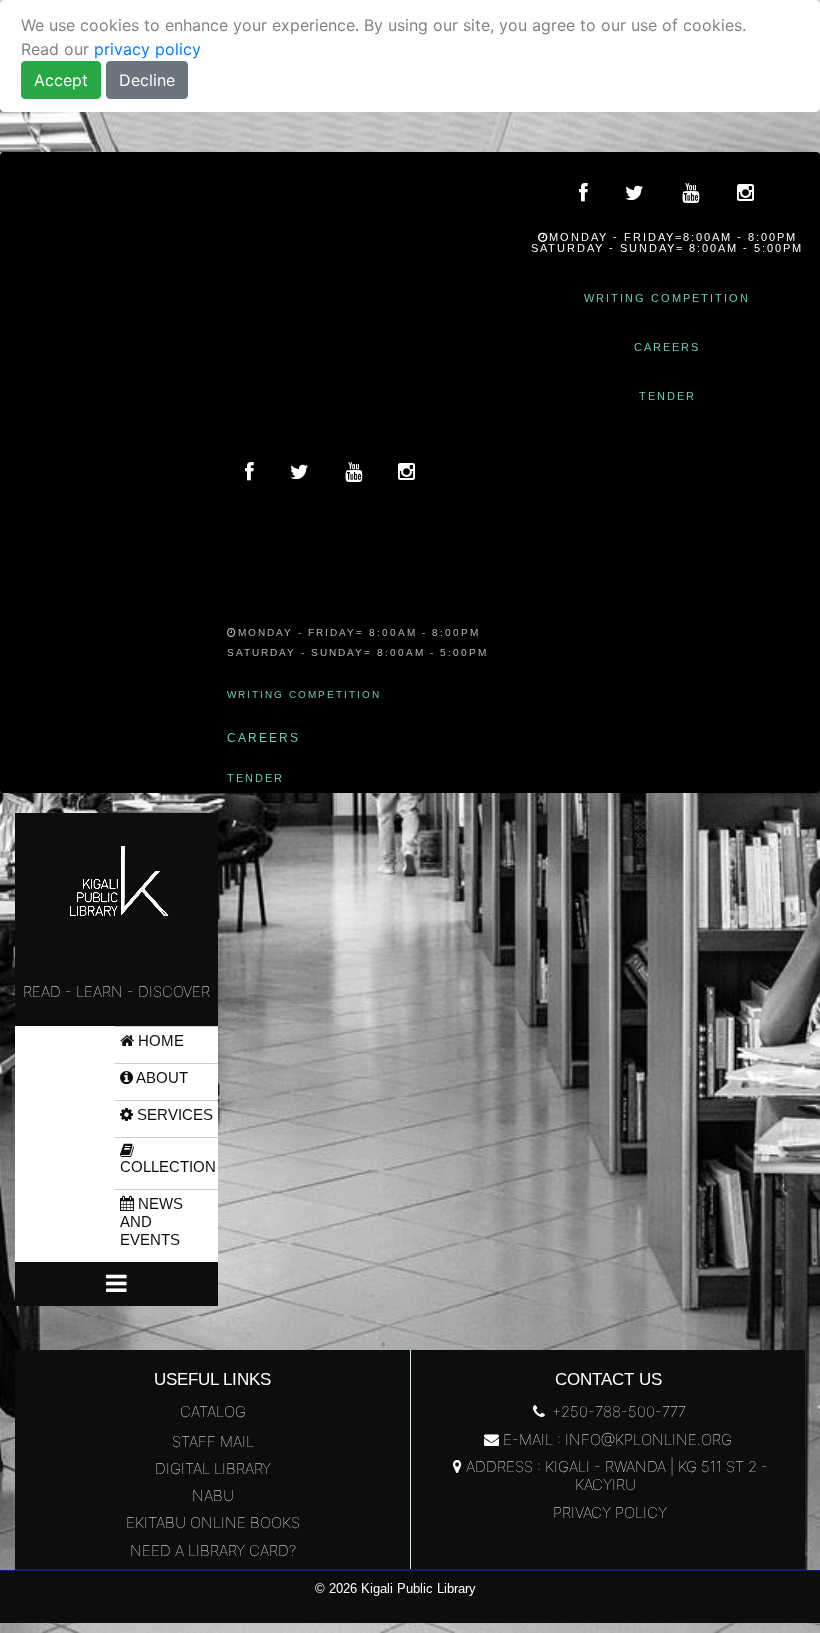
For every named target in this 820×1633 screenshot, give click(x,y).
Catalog (213, 1411)
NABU (213, 1495)
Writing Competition (667, 298)
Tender (667, 396)
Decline (147, 80)
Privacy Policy (608, 1512)
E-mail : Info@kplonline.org (615, 1439)
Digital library (213, 1468)
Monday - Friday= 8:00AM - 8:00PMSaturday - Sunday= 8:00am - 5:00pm (357, 642)
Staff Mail (213, 1441)
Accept (61, 80)
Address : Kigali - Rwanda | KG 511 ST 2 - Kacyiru (615, 1475)
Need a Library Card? (213, 1550)
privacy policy (147, 49)
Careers (667, 347)
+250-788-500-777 (617, 1411)
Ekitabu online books (213, 1522)
